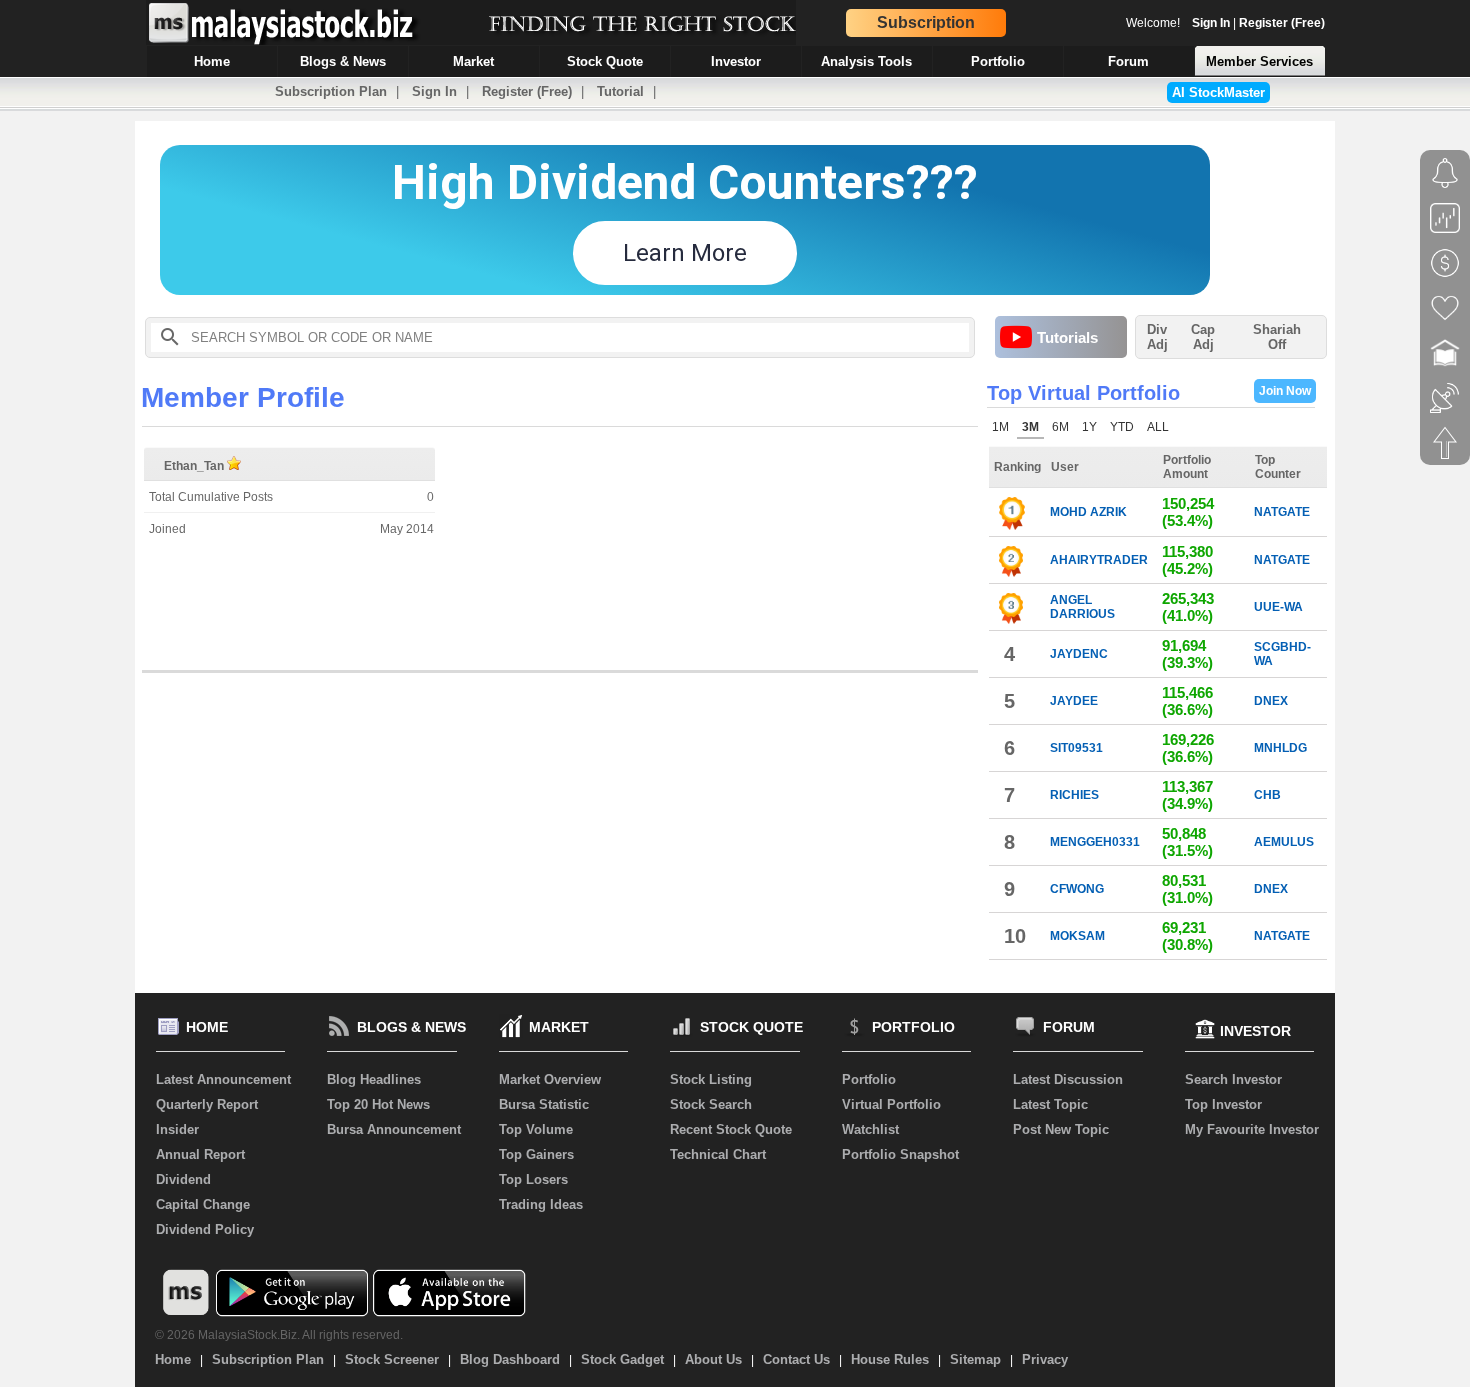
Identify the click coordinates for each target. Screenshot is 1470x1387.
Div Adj (1157, 337)
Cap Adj (1203, 337)
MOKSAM (1077, 936)
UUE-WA (1278, 607)
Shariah (1277, 337)
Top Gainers (536, 1154)
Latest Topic (1050, 1104)
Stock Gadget (622, 1359)
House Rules (890, 1359)
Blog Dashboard (510, 1359)
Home (173, 1359)
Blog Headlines (374, 1079)
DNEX (1271, 701)
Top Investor (1223, 1104)
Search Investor (1233, 1079)
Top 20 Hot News (378, 1104)
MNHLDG (1280, 748)
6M (1060, 427)
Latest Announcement (223, 1079)
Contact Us (796, 1359)
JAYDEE (1074, 701)
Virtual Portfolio (891, 1104)
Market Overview (550, 1079)
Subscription (926, 22)
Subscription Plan (331, 91)
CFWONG (1077, 889)
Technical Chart (718, 1154)
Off (1277, 344)
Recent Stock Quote (731, 1129)
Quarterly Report (207, 1104)
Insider (177, 1129)
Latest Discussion (1068, 1079)
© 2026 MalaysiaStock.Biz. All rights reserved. (279, 1335)
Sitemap (975, 1359)
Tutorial (620, 91)
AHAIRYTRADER (1099, 560)
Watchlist (870, 1129)
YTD (1122, 427)
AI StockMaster (1218, 92)
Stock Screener (392, 1359)
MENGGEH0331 (1095, 842)
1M (1000, 427)
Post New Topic (1061, 1129)
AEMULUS (1284, 842)
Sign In (1211, 23)
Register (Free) (1282, 23)
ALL (1158, 427)
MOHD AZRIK (1088, 512)
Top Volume (536, 1129)
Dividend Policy (205, 1229)
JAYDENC (1079, 654)
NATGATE (1282, 512)
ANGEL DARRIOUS (1082, 607)
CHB (1267, 795)
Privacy (1045, 1359)
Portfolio (869, 1079)
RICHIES (1074, 795)
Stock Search (711, 1104)
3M (1030, 427)
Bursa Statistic (544, 1104)
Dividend (183, 1179)
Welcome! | (1225, 23)
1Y (1089, 427)
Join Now (1285, 391)
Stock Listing (711, 1079)
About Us (713, 1359)
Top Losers (533, 1179)
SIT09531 (1076, 748)
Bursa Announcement (394, 1129)
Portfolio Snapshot (900, 1154)
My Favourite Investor (1252, 1129)
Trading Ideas (541, 1204)
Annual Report (200, 1154)
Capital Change (203, 1204)
